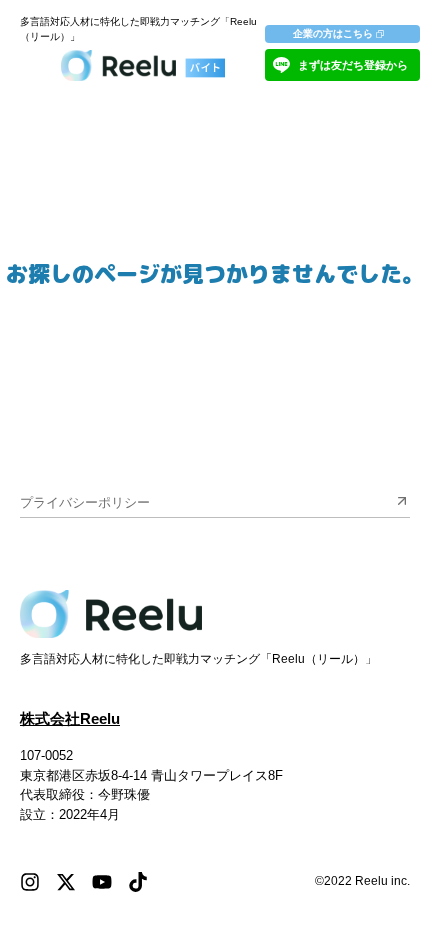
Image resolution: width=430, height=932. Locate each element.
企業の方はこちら (333, 33)
